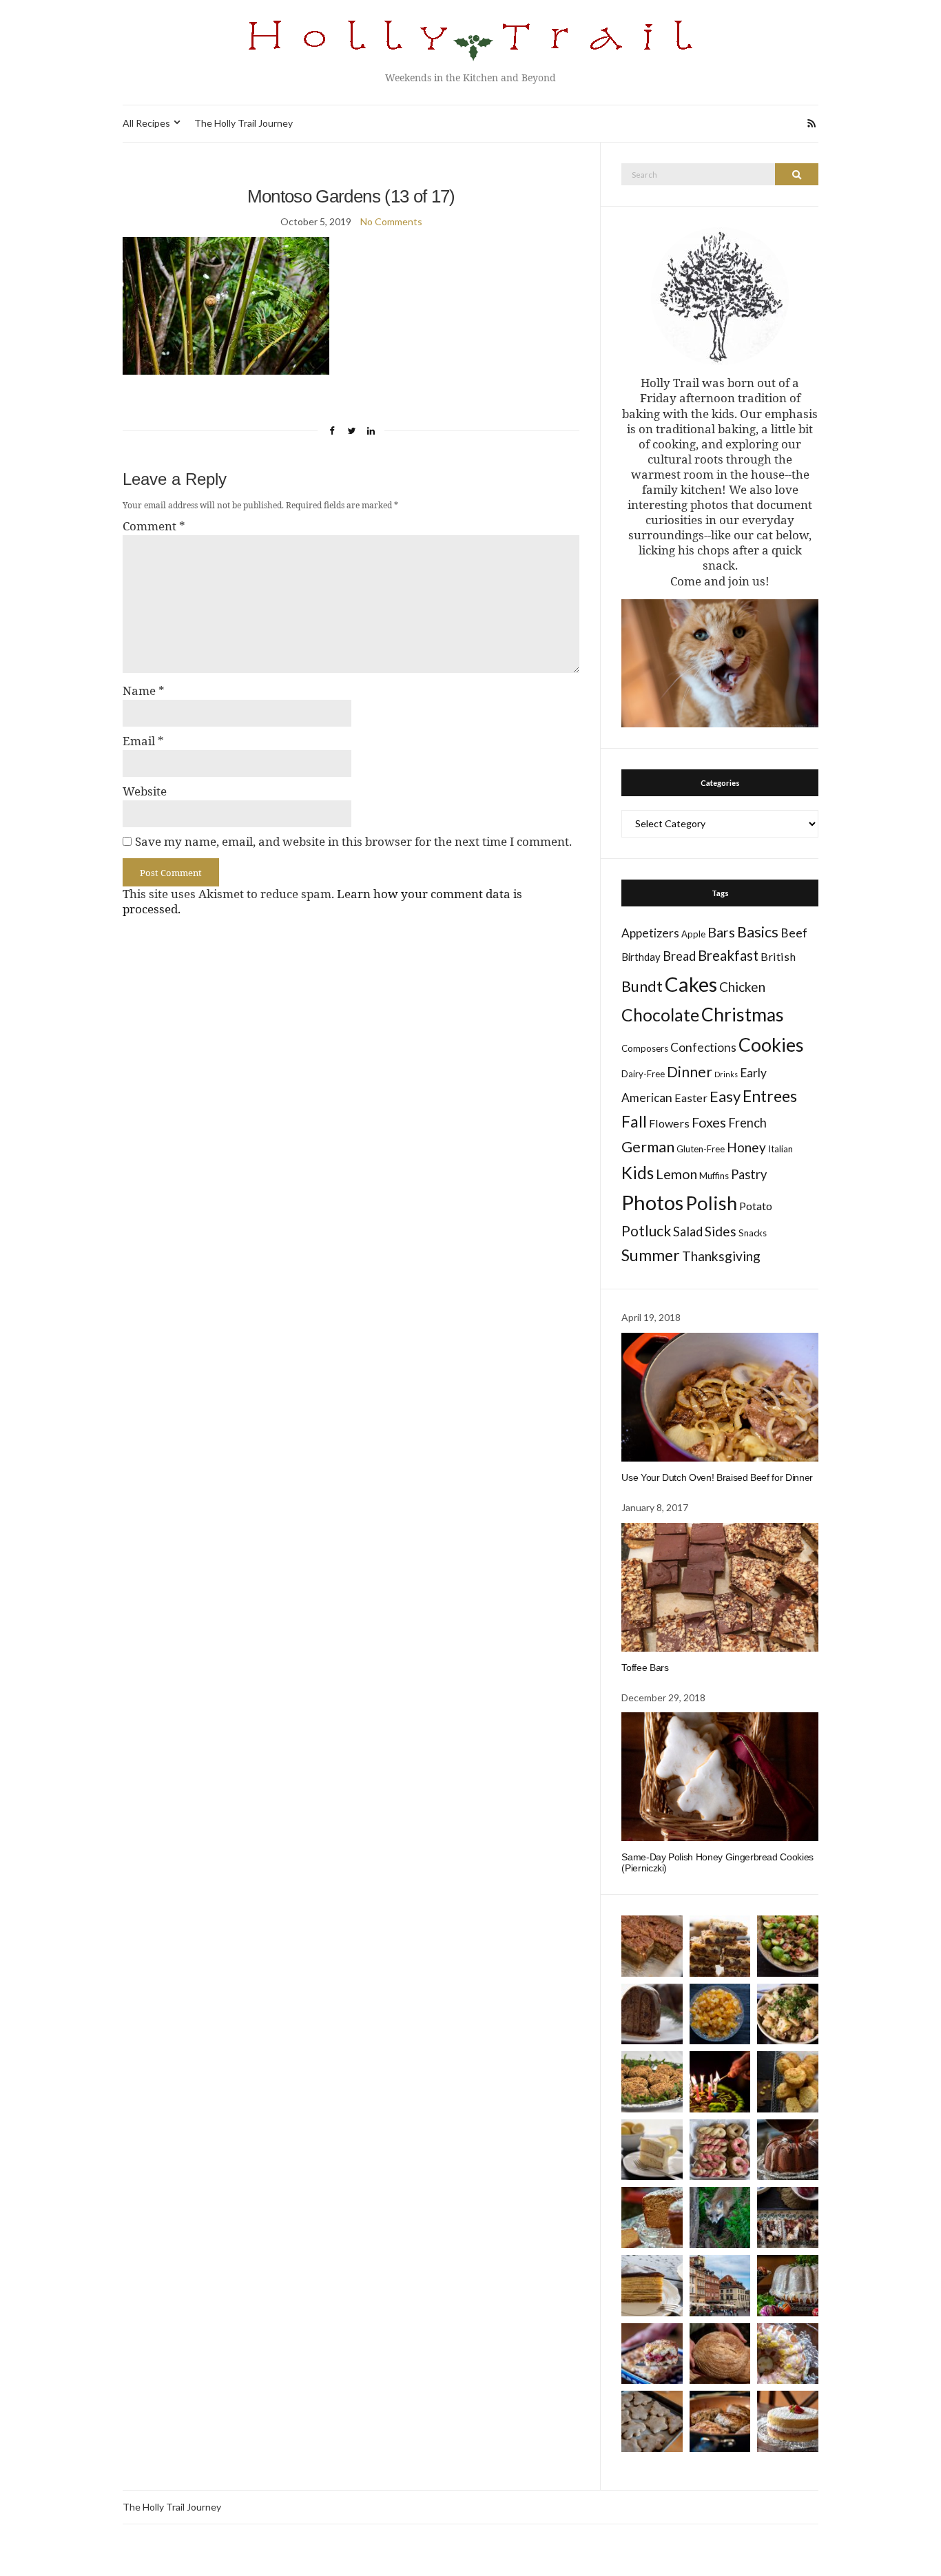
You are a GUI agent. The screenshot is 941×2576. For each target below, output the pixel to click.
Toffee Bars (645, 1668)
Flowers (669, 1123)
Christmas (743, 1015)
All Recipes (146, 123)
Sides (721, 1231)
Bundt (642, 986)
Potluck (646, 1230)
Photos (652, 1202)
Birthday (641, 957)
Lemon (676, 1174)
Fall (634, 1121)
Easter (691, 1098)
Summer (651, 1255)
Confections (703, 1047)
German (648, 1147)
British (778, 956)
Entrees (770, 1096)
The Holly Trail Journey (244, 123)
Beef (794, 933)
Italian (780, 1149)
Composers (645, 1048)
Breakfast (728, 955)
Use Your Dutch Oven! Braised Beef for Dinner (717, 1477)
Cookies (771, 1045)
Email (143, 741)
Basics (758, 932)
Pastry (749, 1174)
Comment (154, 526)
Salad (688, 1232)
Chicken (742, 987)
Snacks (753, 1233)
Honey (746, 1147)
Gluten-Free (701, 1149)
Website (145, 791)
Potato (756, 1206)
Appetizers (650, 933)
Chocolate (660, 1015)
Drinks (726, 1074)
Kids (638, 1173)
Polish (711, 1203)
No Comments (391, 221)
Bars (721, 932)
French (747, 1123)
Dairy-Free (643, 1074)
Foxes (709, 1122)
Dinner (690, 1071)
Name (144, 691)
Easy (725, 1096)
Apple (693, 934)
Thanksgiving (721, 1256)
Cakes (691, 984)
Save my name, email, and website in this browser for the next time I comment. (353, 842)
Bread (679, 956)
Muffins (714, 1176)
